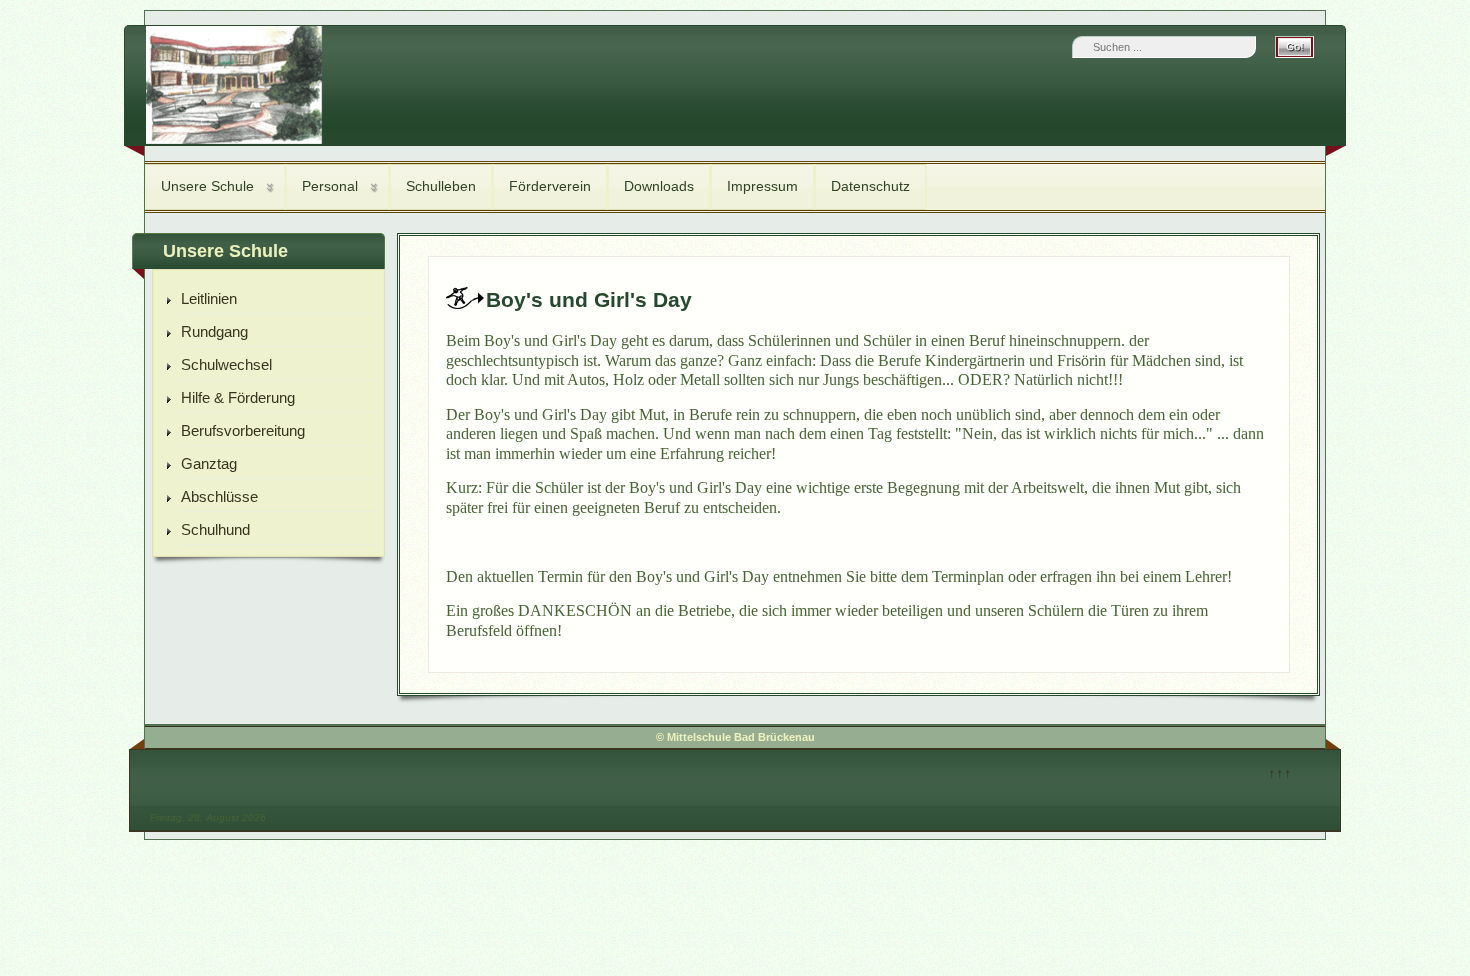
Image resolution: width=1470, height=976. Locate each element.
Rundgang (214, 331)
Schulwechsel (226, 364)
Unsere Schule (207, 186)
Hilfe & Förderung (238, 397)
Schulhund (215, 529)
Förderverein (550, 186)
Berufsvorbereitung (243, 430)
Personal (330, 186)
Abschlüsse (219, 496)
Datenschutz (870, 186)
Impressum (762, 186)
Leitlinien (209, 298)
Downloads (659, 186)
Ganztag (209, 463)
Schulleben (441, 186)
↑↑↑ (1280, 772)
